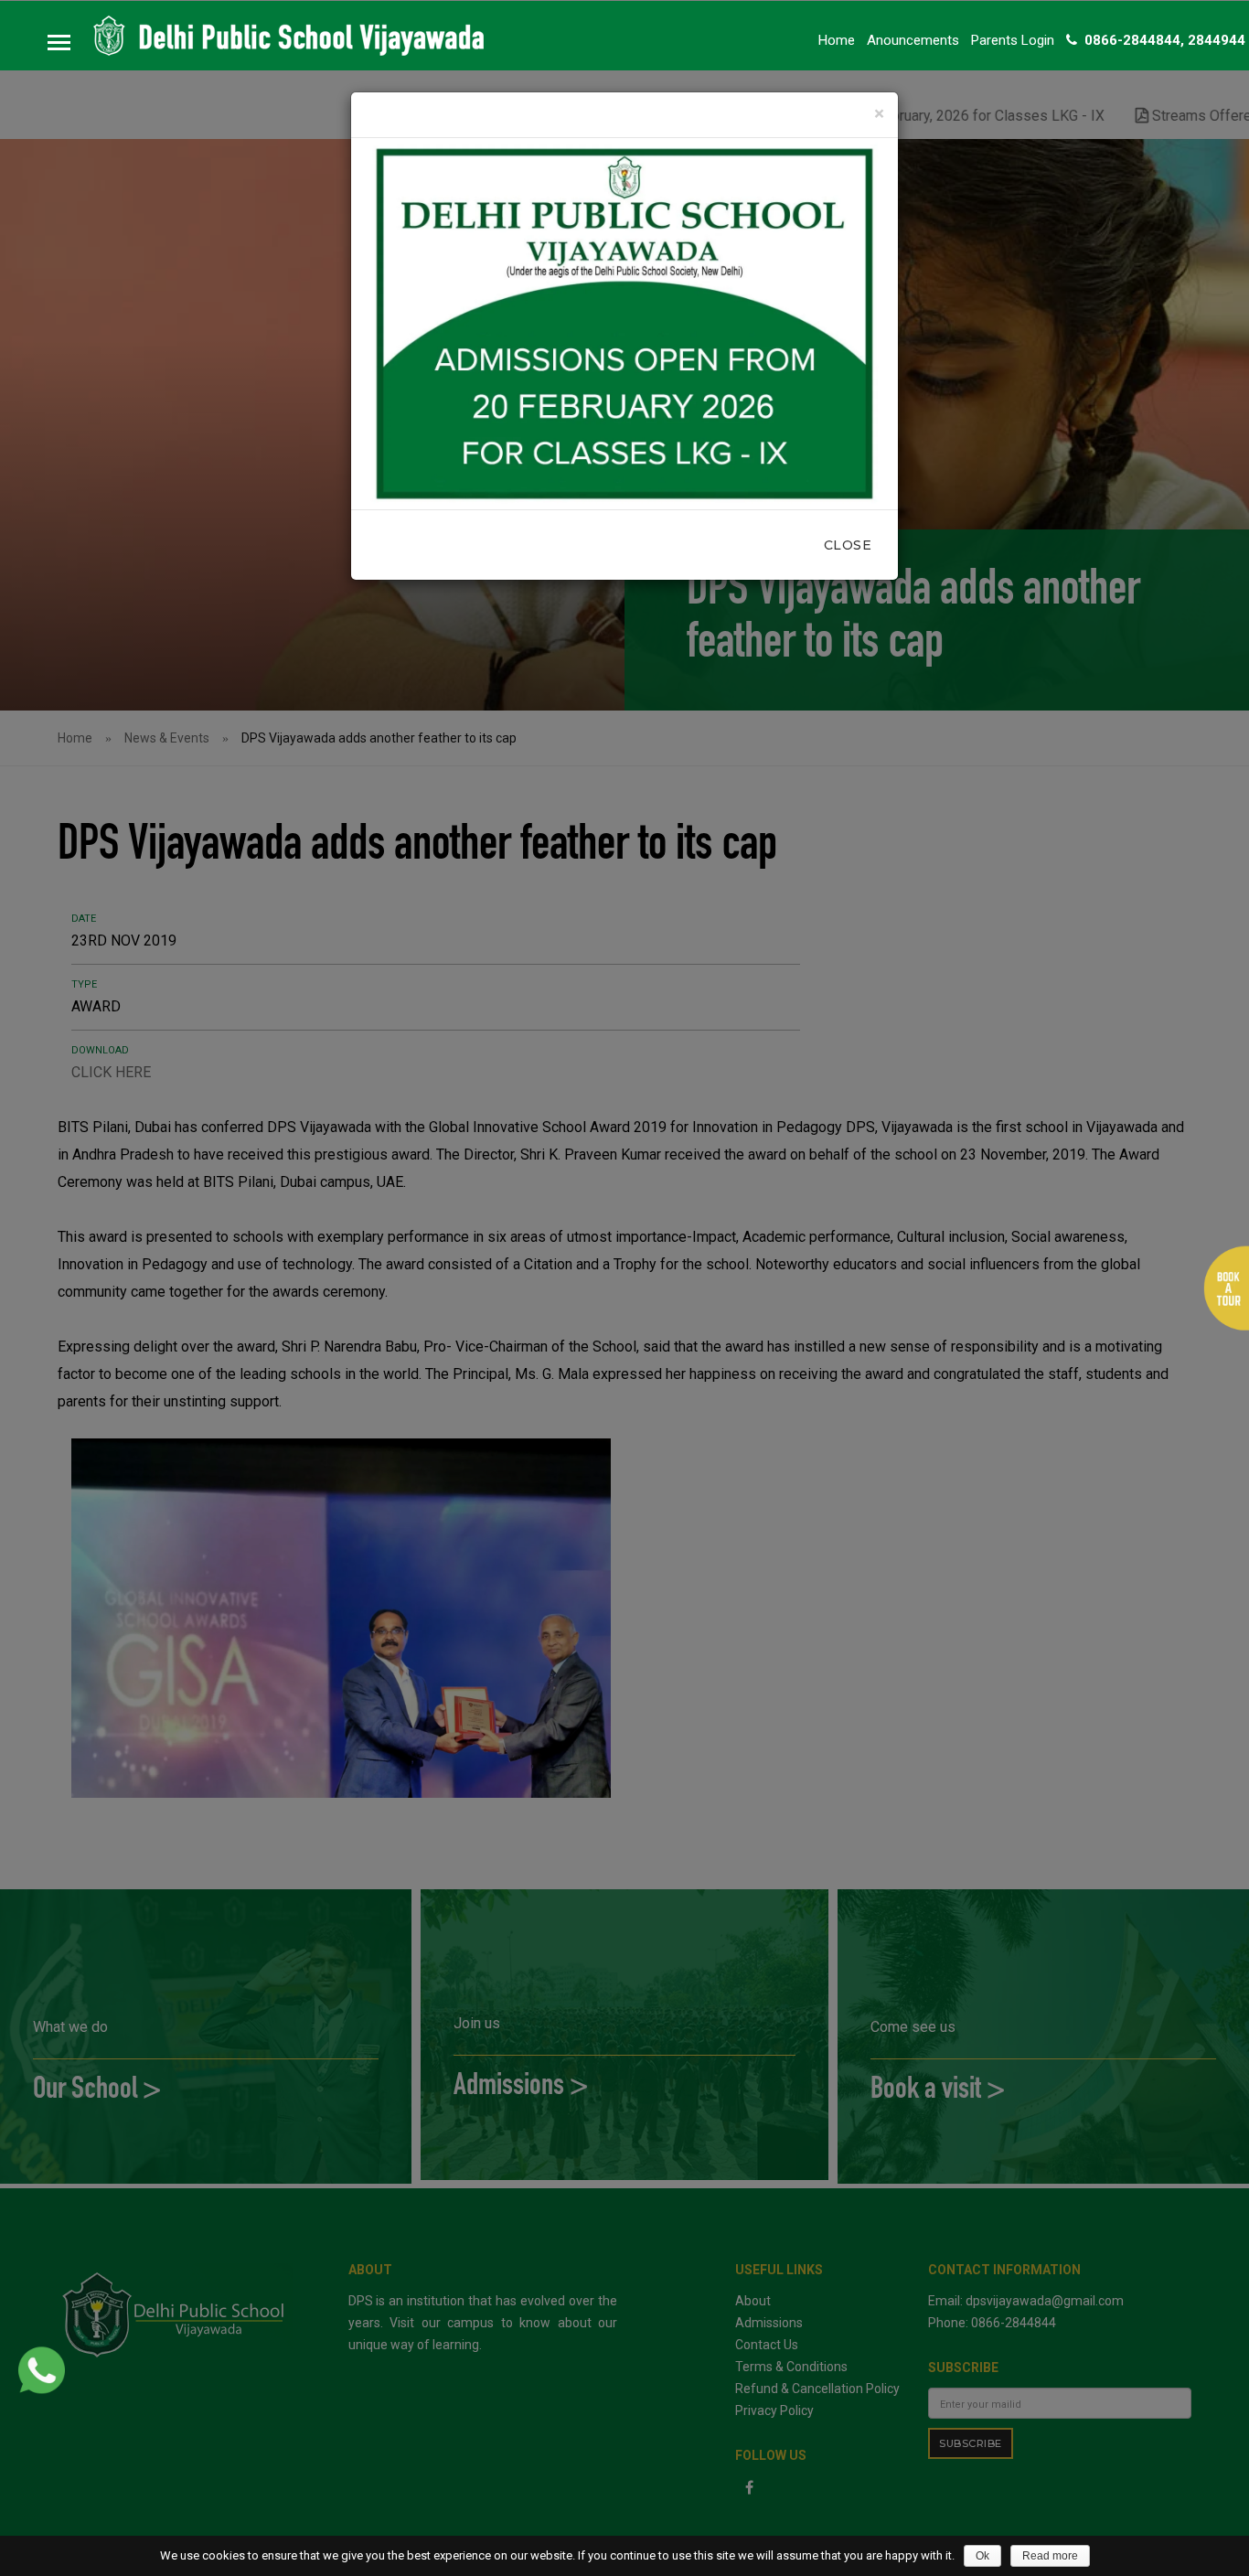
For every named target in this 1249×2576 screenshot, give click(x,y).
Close (848, 545)
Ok (982, 2556)
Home (837, 40)
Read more (1050, 2556)
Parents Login (1013, 40)
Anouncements (913, 40)
